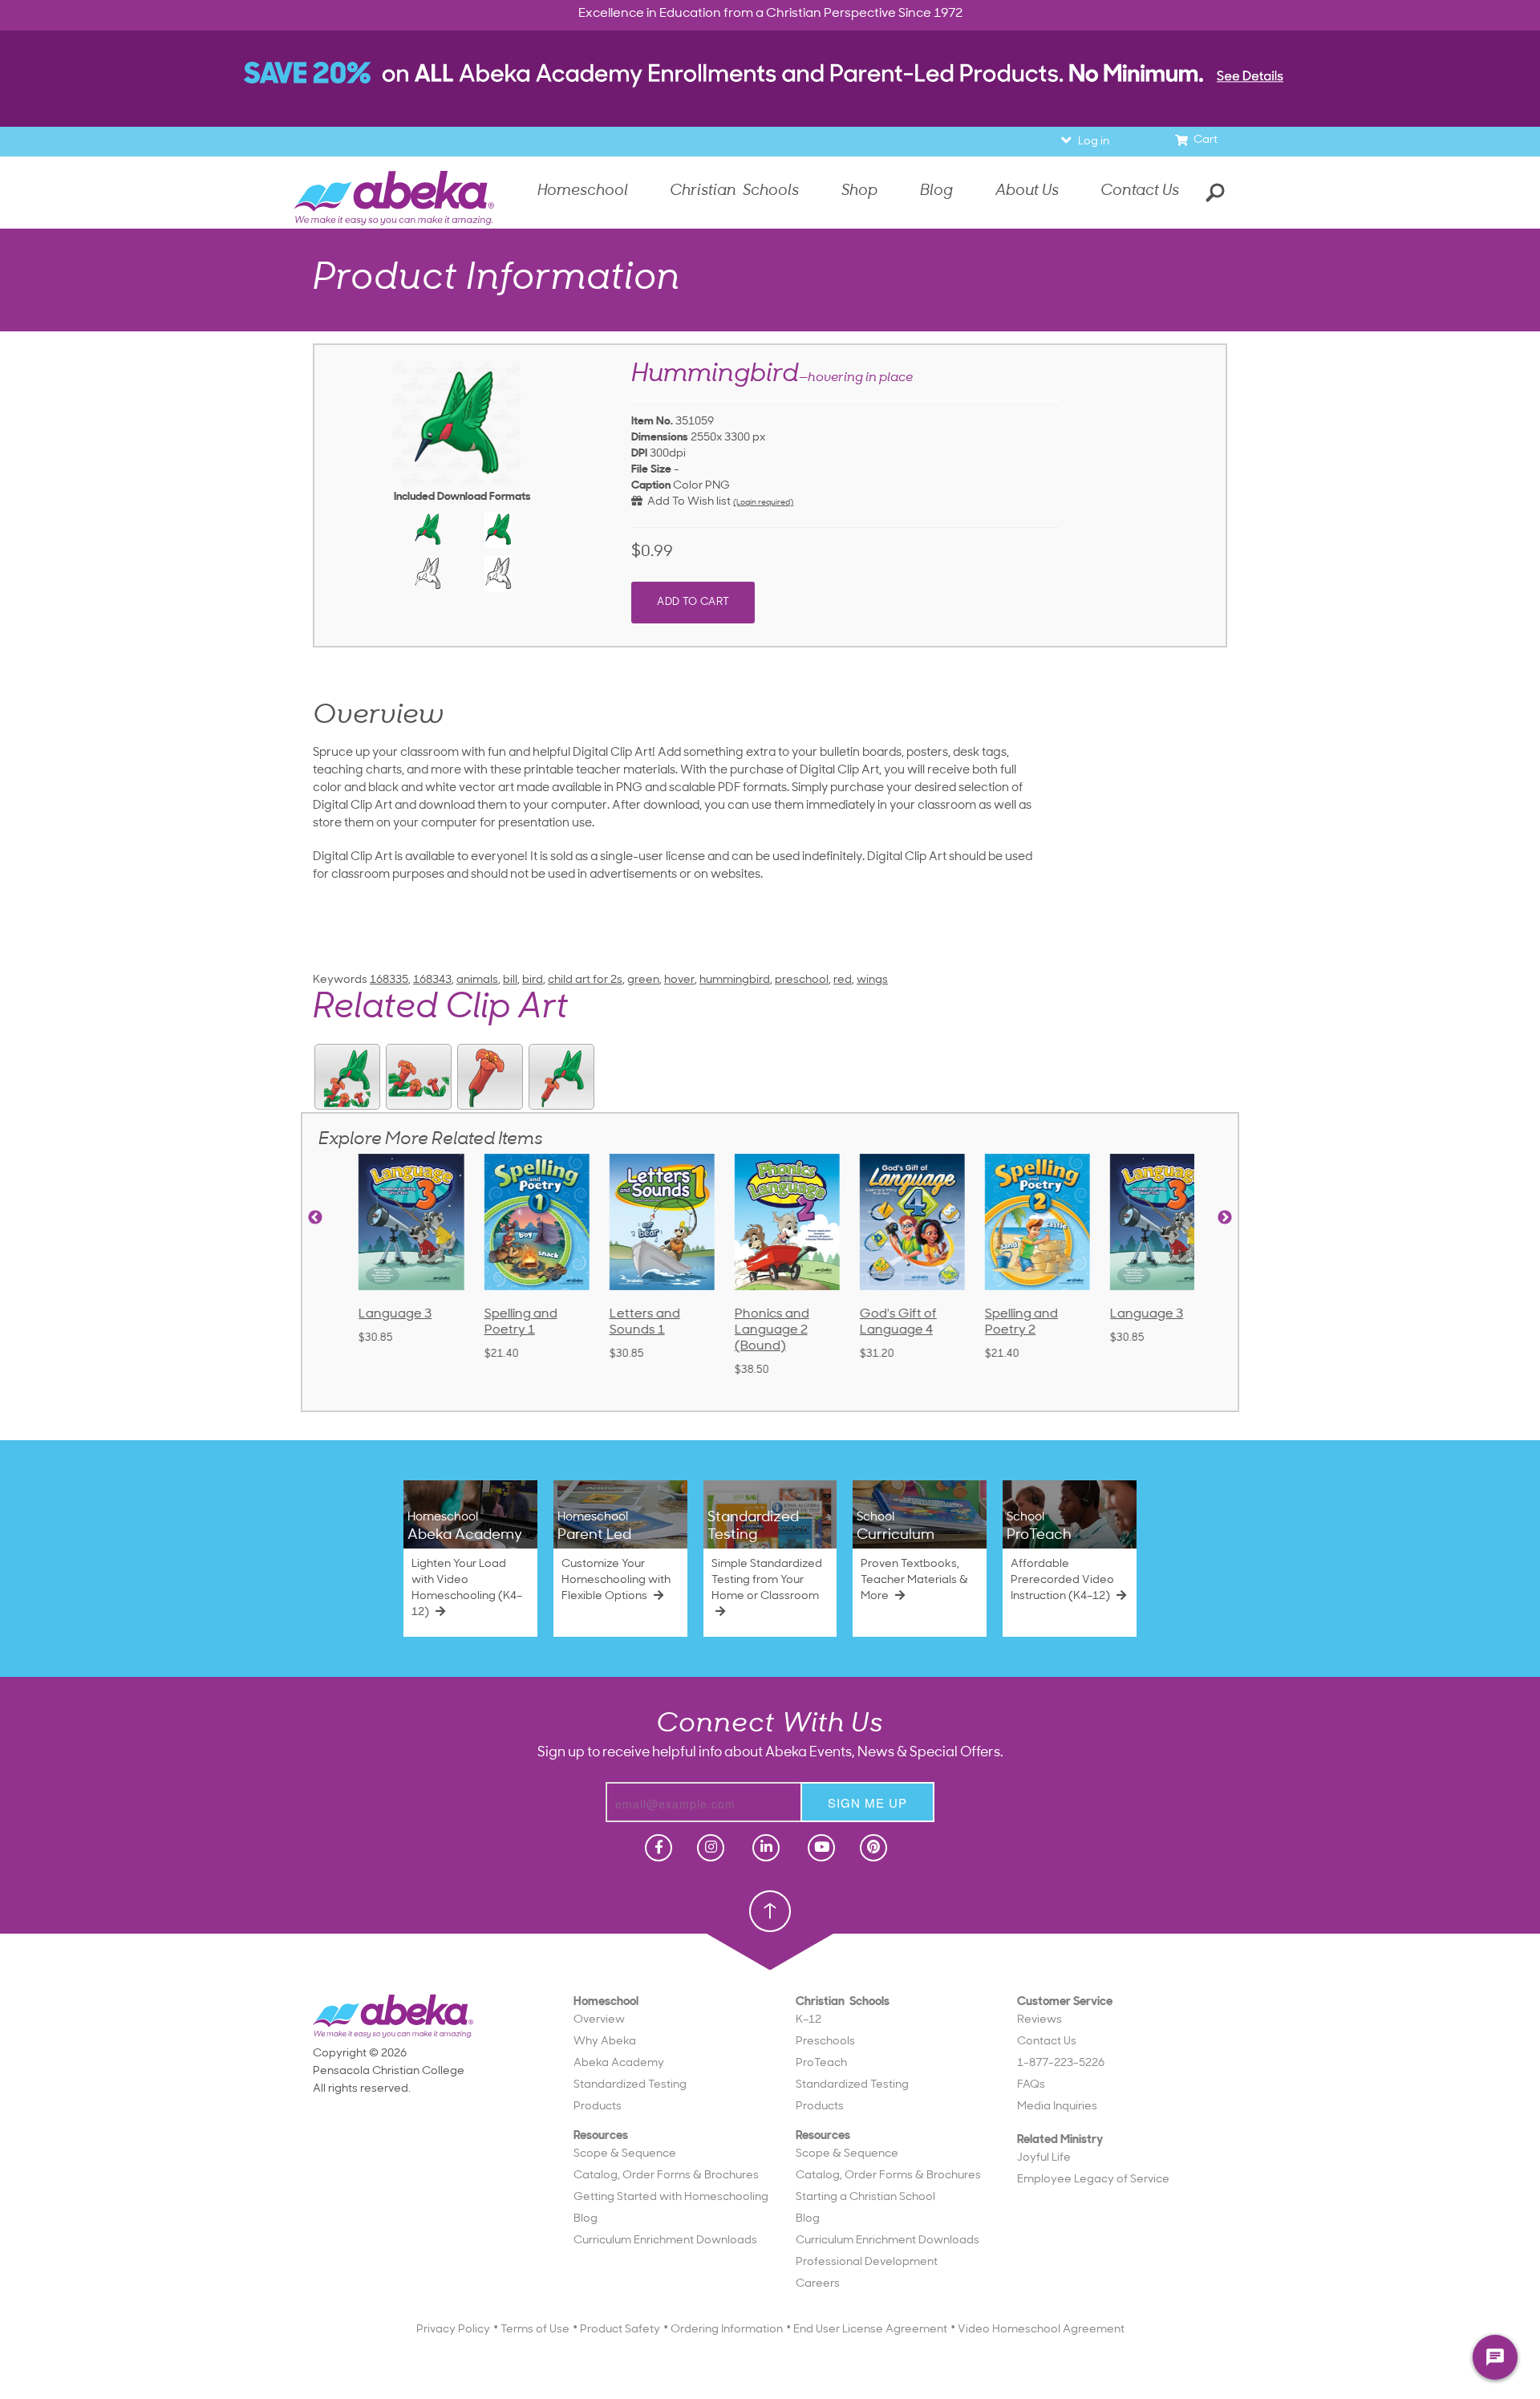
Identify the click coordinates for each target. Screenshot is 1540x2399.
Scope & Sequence (625, 2154)
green (643, 980)
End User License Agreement (870, 2330)
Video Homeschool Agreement (1041, 2330)
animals (477, 980)
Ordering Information (727, 2330)
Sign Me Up (867, 1802)
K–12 (808, 2020)
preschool (802, 980)
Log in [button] (1094, 142)
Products (598, 2107)
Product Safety (620, 2330)
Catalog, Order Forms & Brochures (666, 2176)
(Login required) (763, 503)
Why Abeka (605, 2042)
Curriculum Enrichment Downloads (665, 2241)
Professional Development (867, 2262)
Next (1225, 1218)
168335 (389, 980)
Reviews (1039, 2020)
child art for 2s (585, 980)
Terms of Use (535, 2330)
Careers (818, 2284)
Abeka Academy (619, 2063)
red (843, 980)
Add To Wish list (687, 502)
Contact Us (1140, 191)
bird (533, 980)
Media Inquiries (1057, 2107)
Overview (599, 2020)
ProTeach (821, 2063)
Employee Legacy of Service (1093, 2180)
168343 (432, 980)
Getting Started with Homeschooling (671, 2197)
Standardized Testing (630, 2085)
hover (679, 980)
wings (872, 980)
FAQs (1031, 2085)
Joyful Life (1044, 2158)
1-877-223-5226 (1061, 2063)
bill (510, 980)
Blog (586, 2219)
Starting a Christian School (865, 2197)
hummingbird (735, 980)
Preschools (825, 2042)
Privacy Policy (453, 2330)
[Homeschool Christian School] (657, 1848)
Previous (315, 1218)
